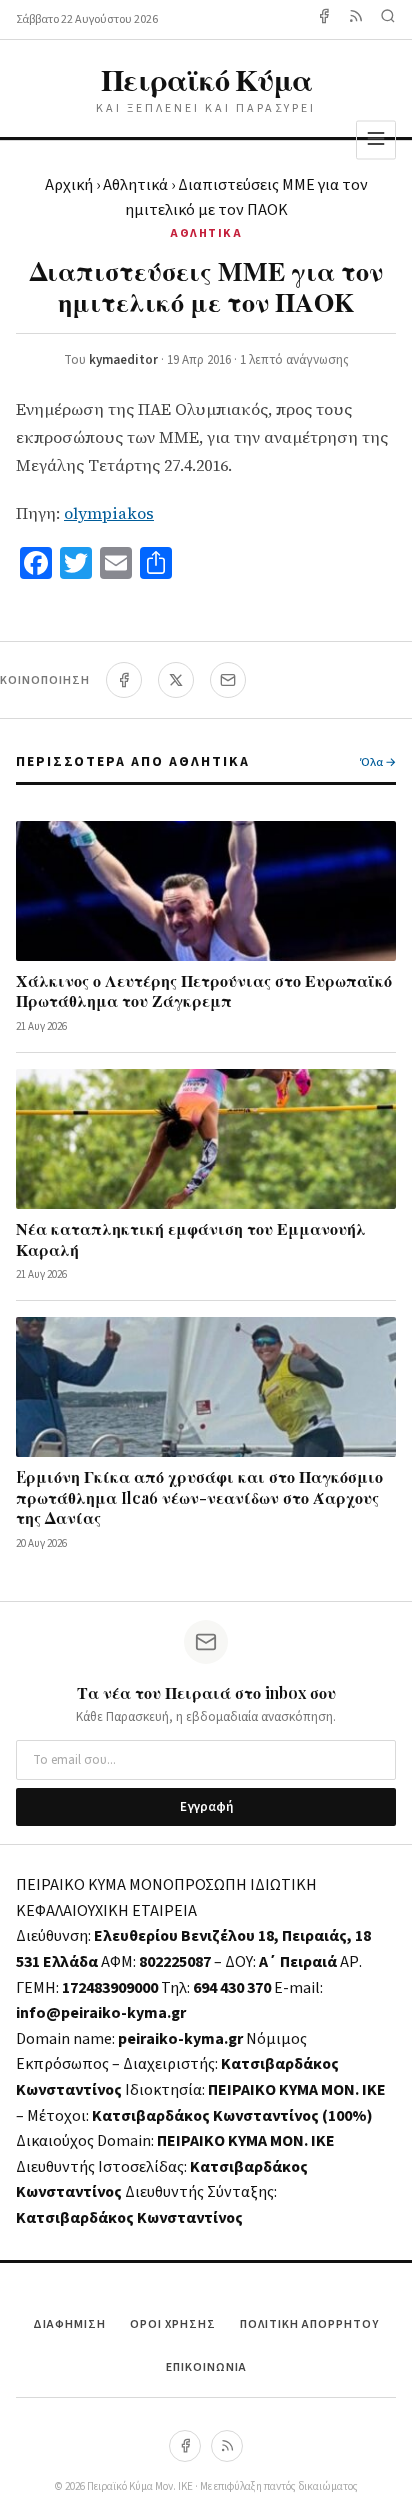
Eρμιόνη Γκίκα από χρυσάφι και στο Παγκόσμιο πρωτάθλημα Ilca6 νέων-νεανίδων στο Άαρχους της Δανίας (199, 1497)
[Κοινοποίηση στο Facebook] (124, 680)
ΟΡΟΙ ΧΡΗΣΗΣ (173, 2324)
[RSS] (227, 2446)
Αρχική (69, 185)
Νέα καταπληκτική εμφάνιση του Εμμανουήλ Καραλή (191, 1239)
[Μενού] (376, 139)
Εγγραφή (206, 1807)
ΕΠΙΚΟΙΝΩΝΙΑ (206, 2367)
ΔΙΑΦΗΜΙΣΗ (69, 2324)
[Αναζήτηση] (388, 19)
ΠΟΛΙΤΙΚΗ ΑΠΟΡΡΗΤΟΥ (309, 2324)
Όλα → (378, 762)
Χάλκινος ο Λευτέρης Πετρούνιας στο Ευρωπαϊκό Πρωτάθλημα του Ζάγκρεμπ (204, 991)
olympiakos (109, 513)
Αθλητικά (135, 185)
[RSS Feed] (356, 19)
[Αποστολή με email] (228, 680)
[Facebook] (324, 19)
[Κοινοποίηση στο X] (176, 680)
